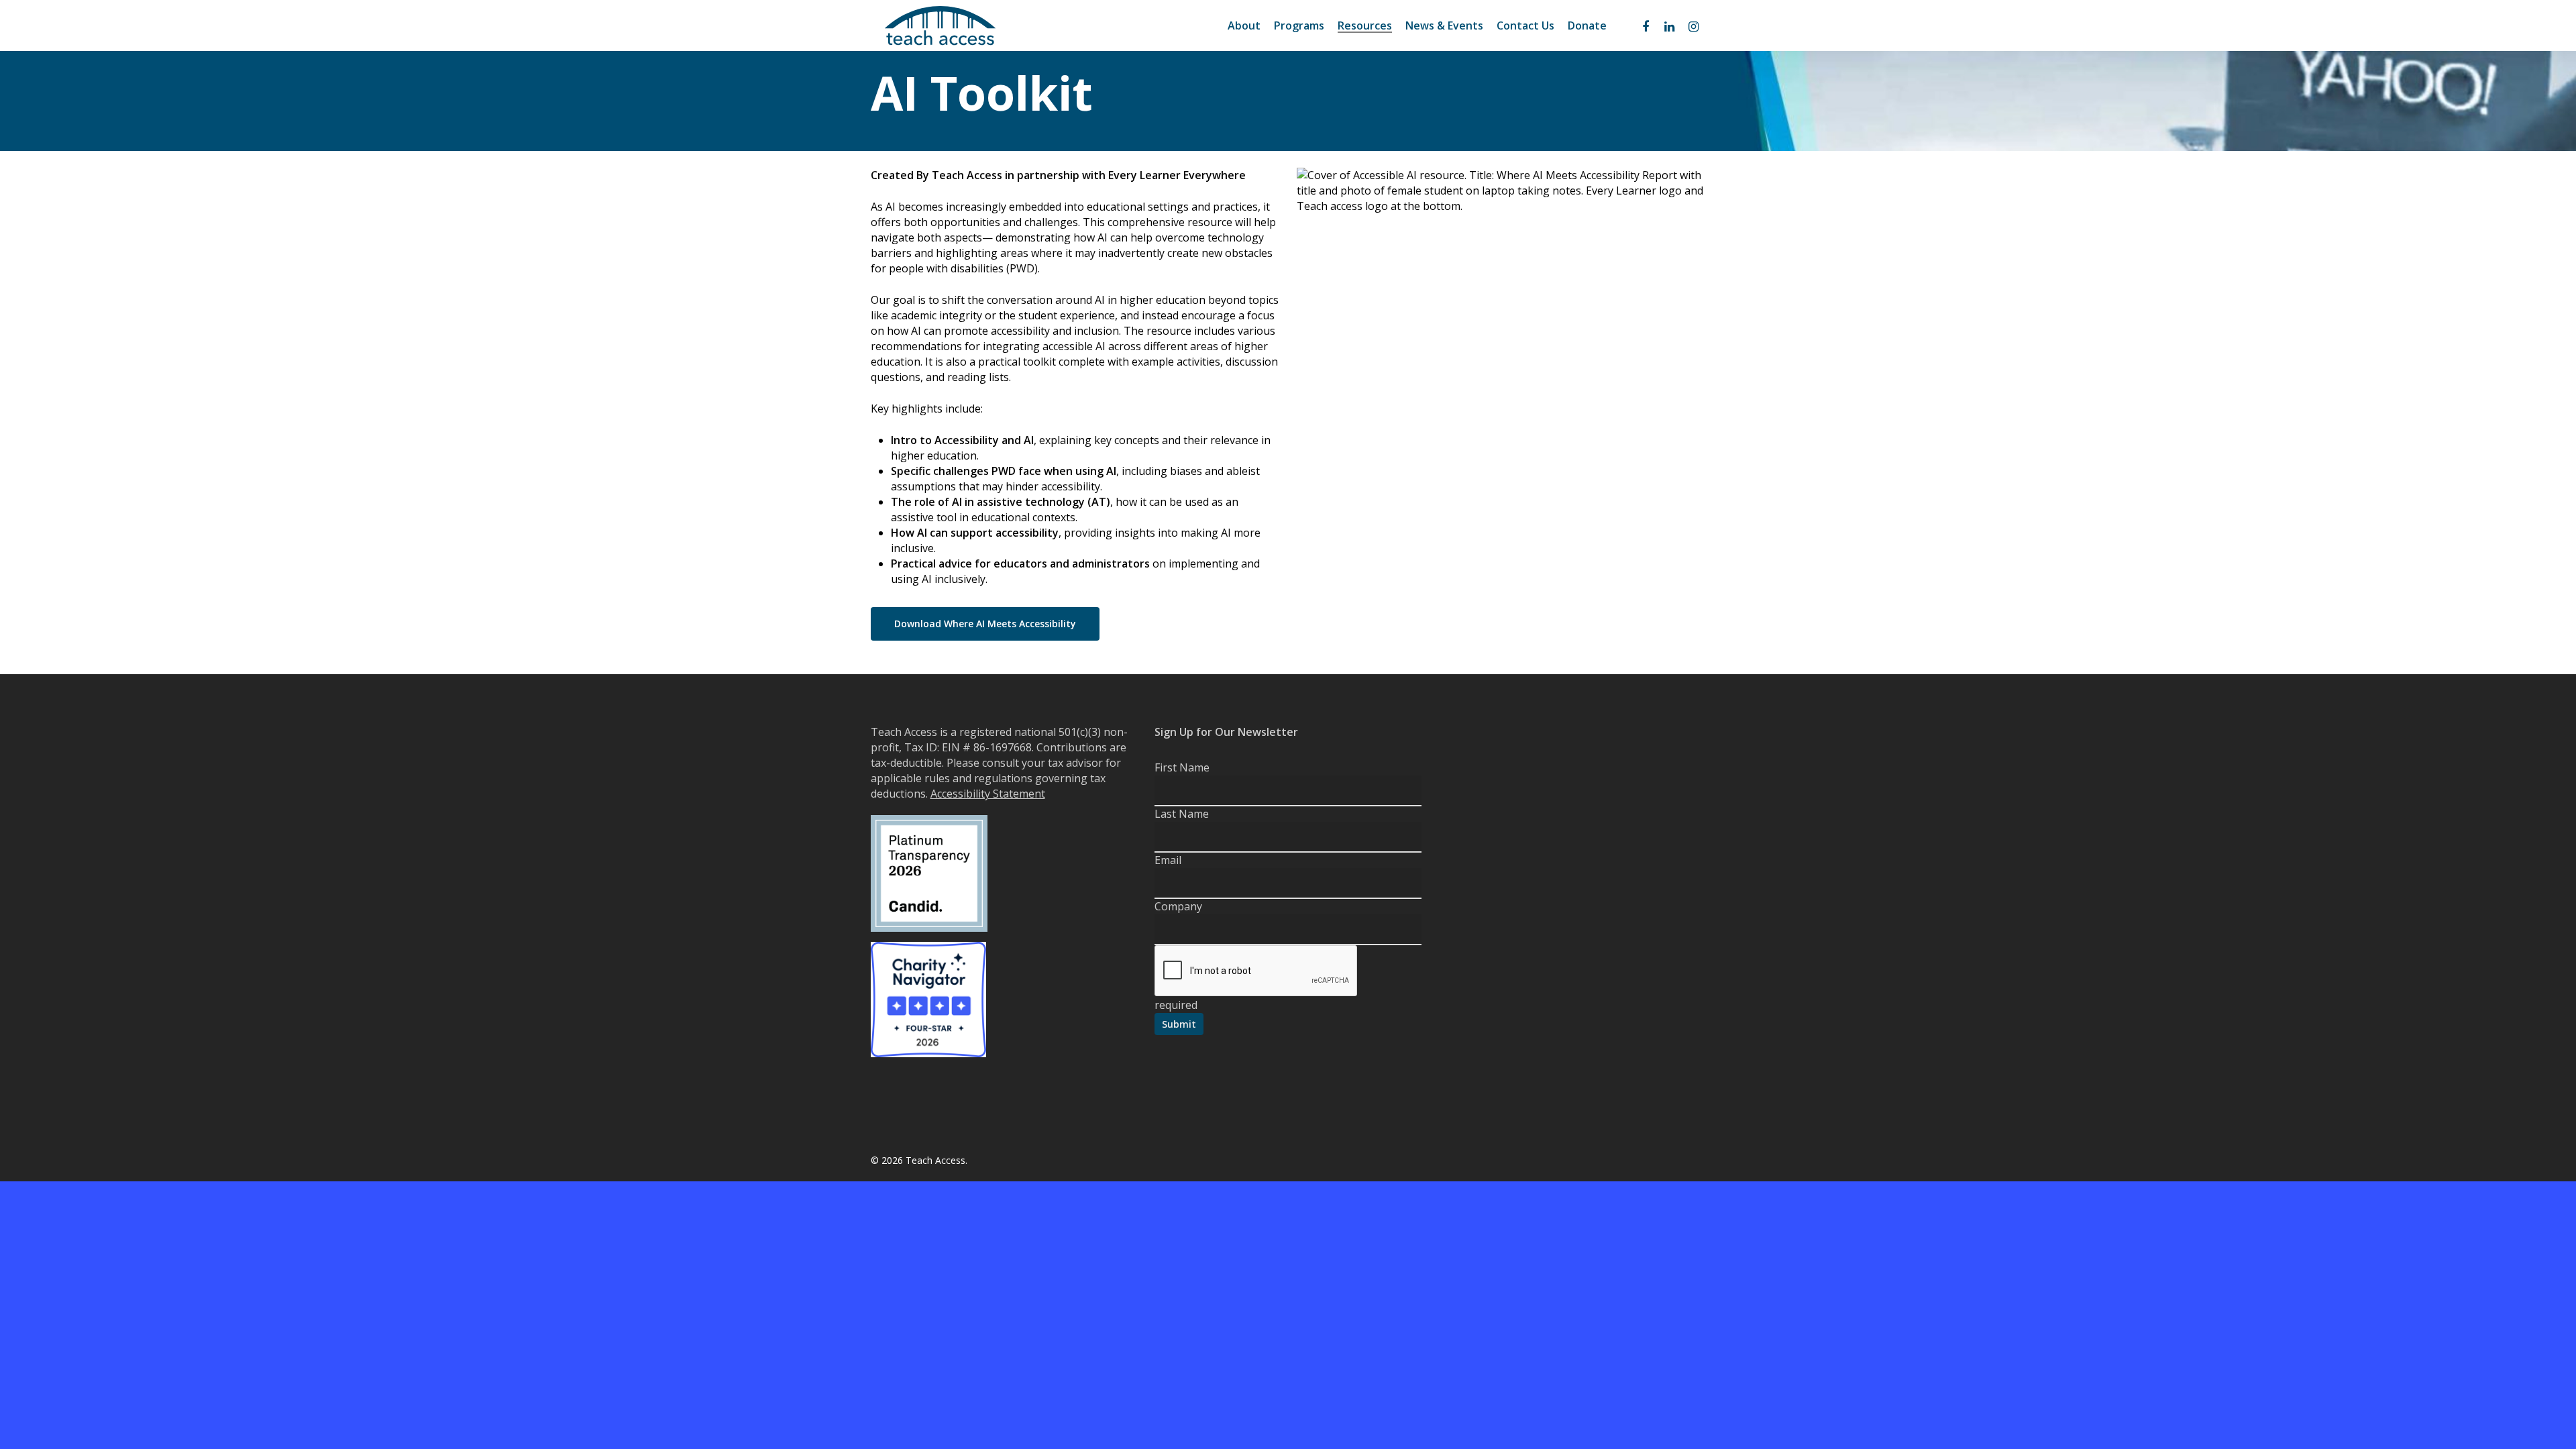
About (1244, 26)
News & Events (1444, 26)
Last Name (1182, 814)
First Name (1182, 767)
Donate (1587, 26)
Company (1178, 906)
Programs (1299, 26)
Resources (1365, 26)
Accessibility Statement (988, 794)
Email (1168, 860)
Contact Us (1525, 26)
